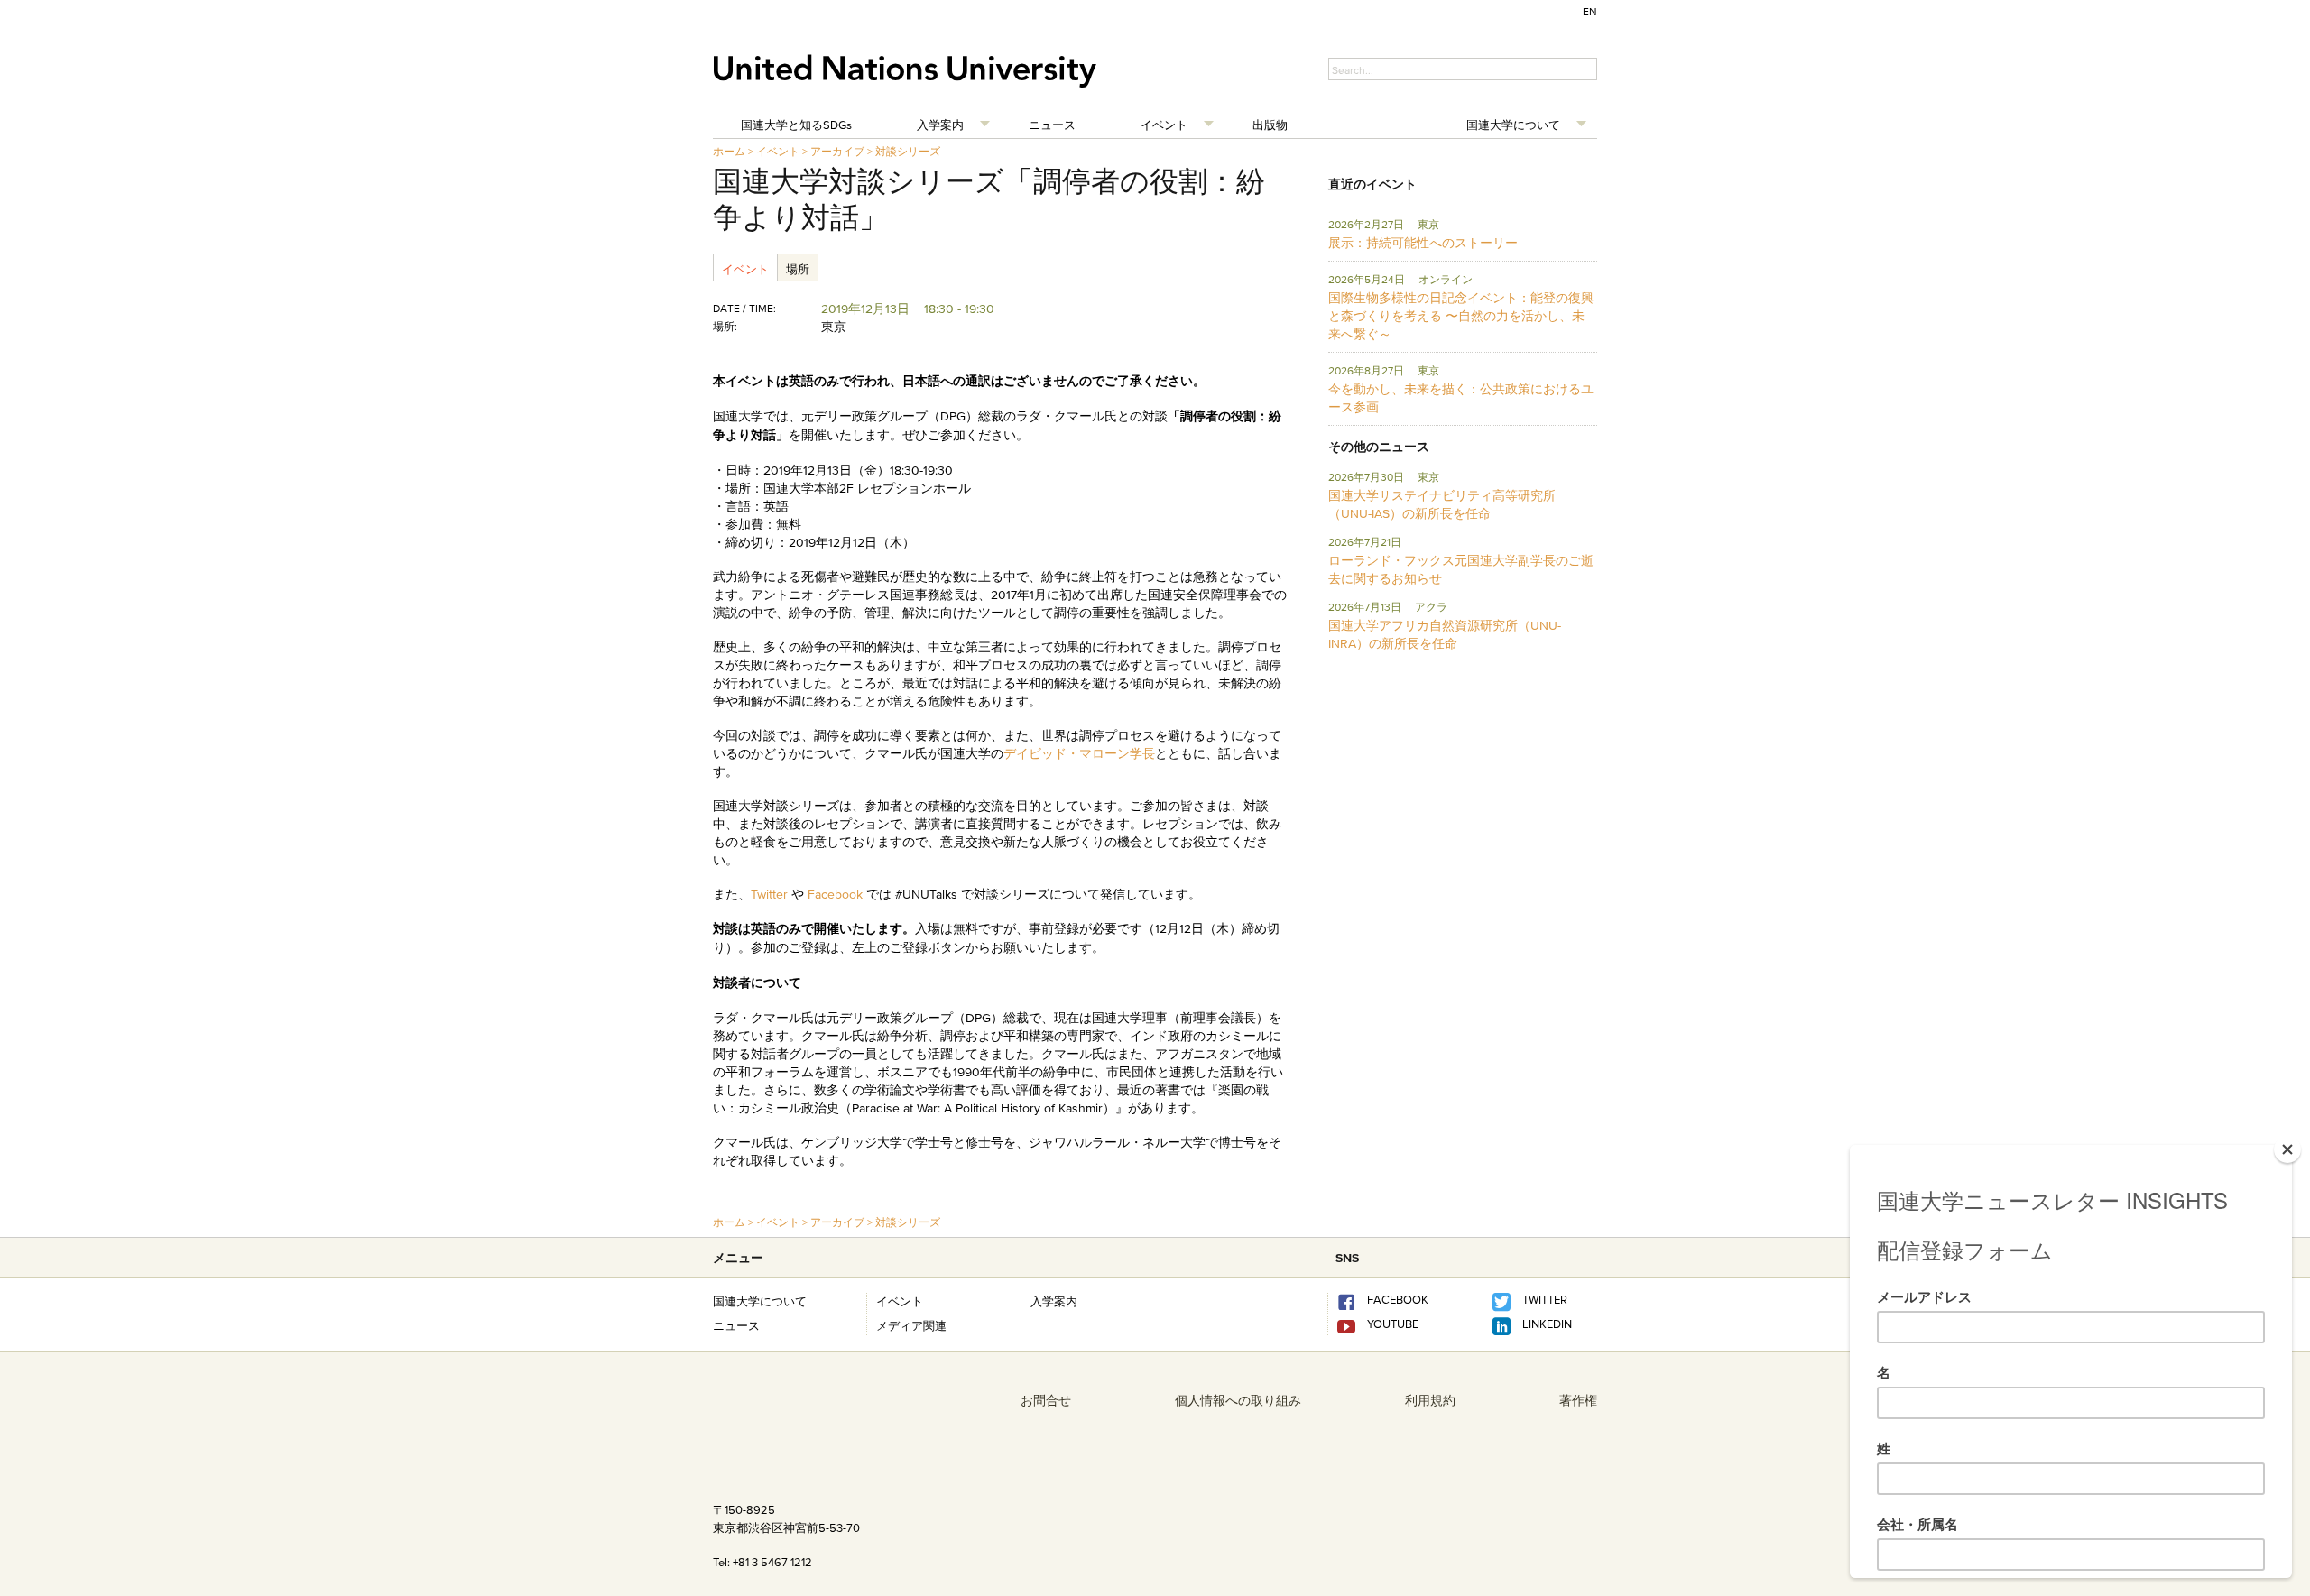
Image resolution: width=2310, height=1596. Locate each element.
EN (1590, 11)
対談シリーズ (908, 151)
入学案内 (940, 125)
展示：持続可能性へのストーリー (1423, 243)
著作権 (1578, 1400)
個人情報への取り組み (1238, 1400)
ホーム (729, 151)
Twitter (771, 894)
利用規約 (1430, 1400)
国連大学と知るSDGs (796, 125)
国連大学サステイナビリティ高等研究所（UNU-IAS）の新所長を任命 (1442, 504)
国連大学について (1513, 125)
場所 (798, 269)
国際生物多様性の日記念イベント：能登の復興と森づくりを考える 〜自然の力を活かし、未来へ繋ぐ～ (1461, 316)
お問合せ (1046, 1400)
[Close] (2287, 1149)
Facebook (835, 894)
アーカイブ (837, 151)
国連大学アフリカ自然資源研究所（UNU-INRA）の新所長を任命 (1445, 634)
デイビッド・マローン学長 (1079, 753)
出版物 (1270, 125)
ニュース (1052, 125)
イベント (1164, 125)
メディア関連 (911, 1325)
